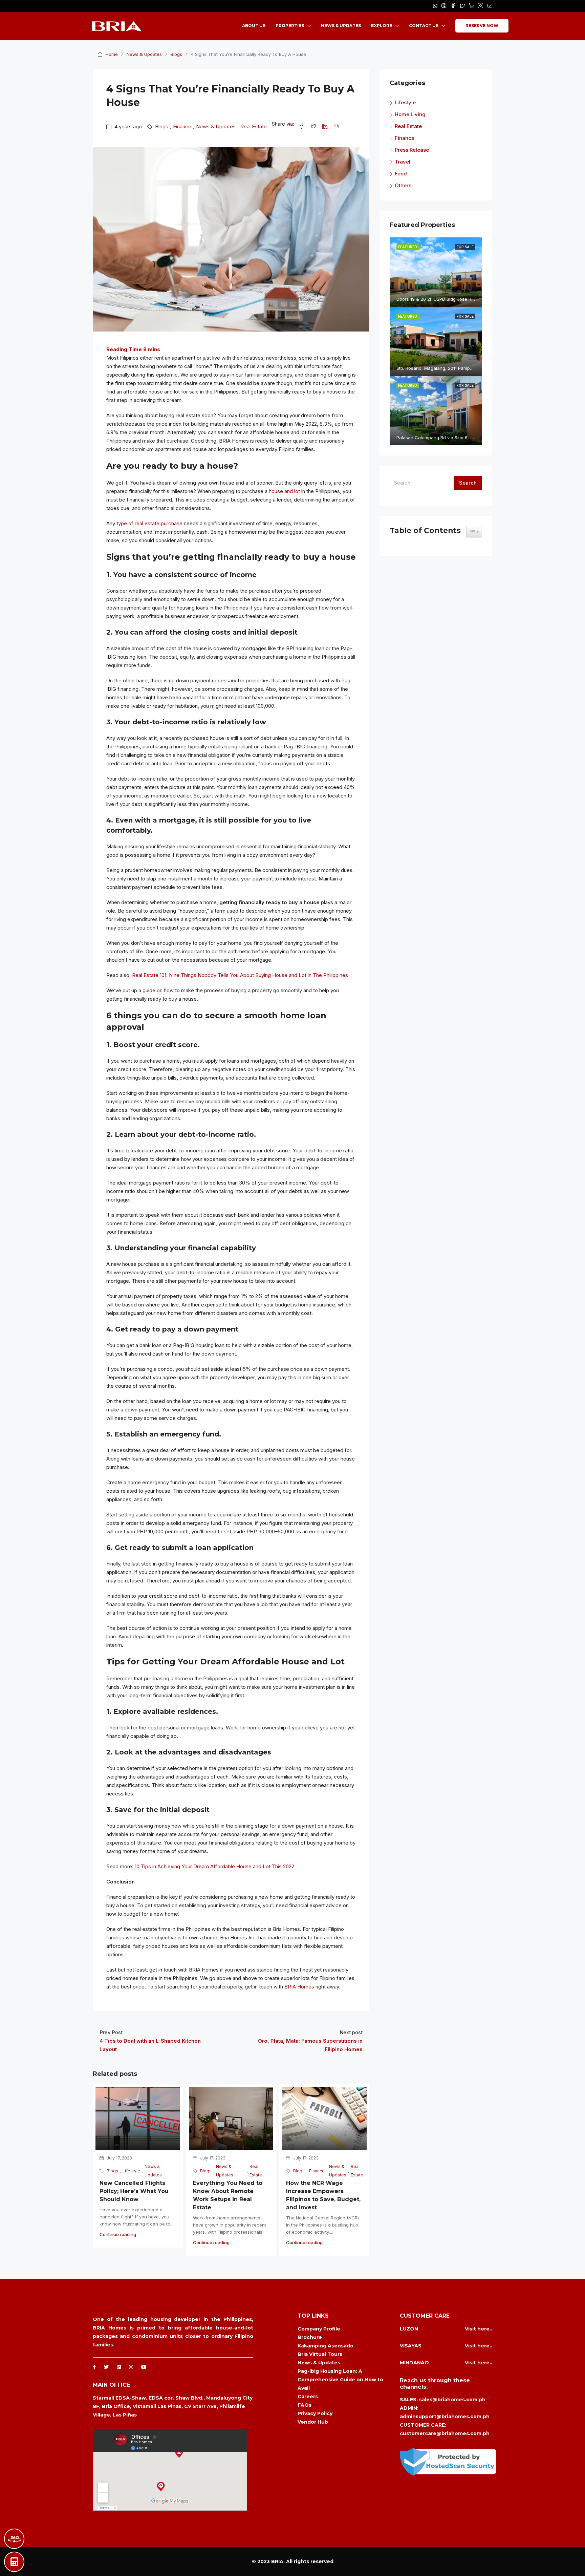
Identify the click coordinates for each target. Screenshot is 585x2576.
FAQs (305, 2405)
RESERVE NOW (482, 26)
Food (401, 174)
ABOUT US (254, 26)
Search (468, 483)
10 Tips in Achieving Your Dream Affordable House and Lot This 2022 (214, 1866)
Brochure (310, 2337)
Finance (182, 126)
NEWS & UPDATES (341, 26)
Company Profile (319, 2329)
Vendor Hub (313, 2422)
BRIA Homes (299, 1987)
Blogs (176, 54)
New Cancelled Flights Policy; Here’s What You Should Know (134, 2191)
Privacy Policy (315, 2413)
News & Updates (144, 54)
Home (112, 54)
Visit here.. (479, 2329)
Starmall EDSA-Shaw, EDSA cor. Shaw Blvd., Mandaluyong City (173, 2398)
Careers (308, 2397)
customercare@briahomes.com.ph (445, 2433)
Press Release (412, 150)
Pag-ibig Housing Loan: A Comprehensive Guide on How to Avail (340, 2380)
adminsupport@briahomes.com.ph (445, 2417)
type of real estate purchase (149, 523)
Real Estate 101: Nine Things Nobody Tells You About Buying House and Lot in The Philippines (240, 975)
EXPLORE (382, 26)
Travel (403, 162)
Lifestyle (131, 2171)
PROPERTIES (290, 26)
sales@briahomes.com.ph (452, 2400)
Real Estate (254, 126)
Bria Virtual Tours (320, 2354)
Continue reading (118, 2234)
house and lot (284, 491)
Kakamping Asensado (326, 2346)
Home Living (410, 114)
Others (403, 185)
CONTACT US (424, 26)
